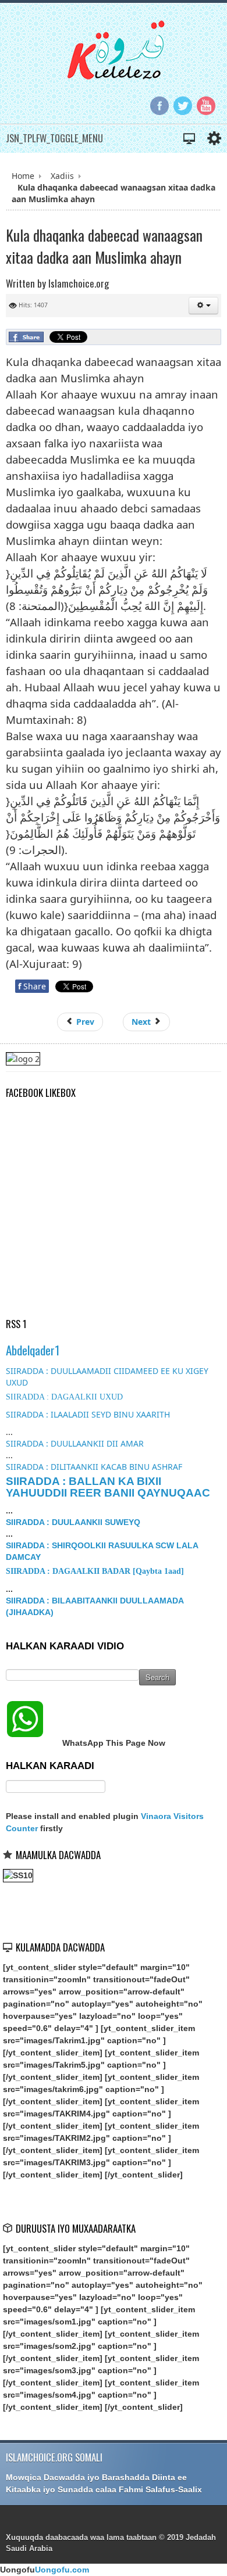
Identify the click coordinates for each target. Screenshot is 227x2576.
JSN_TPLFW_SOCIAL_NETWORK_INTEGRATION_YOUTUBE (206, 106)
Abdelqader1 (33, 1350)
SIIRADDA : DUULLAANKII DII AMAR (75, 1443)
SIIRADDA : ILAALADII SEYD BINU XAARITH (88, 1414)
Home (23, 176)
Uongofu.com (62, 2570)
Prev (84, 1022)
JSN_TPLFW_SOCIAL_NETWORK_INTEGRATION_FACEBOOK (159, 106)
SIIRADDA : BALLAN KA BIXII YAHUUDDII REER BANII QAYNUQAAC (108, 1487)
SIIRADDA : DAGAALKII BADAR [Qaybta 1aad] (95, 1571)
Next (142, 1022)
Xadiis (62, 176)
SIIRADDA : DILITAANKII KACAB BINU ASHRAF (94, 1467)
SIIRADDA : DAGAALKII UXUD (64, 1397)
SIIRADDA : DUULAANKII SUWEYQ (73, 1522)
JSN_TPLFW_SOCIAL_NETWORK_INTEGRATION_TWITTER (183, 106)
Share (32, 986)
